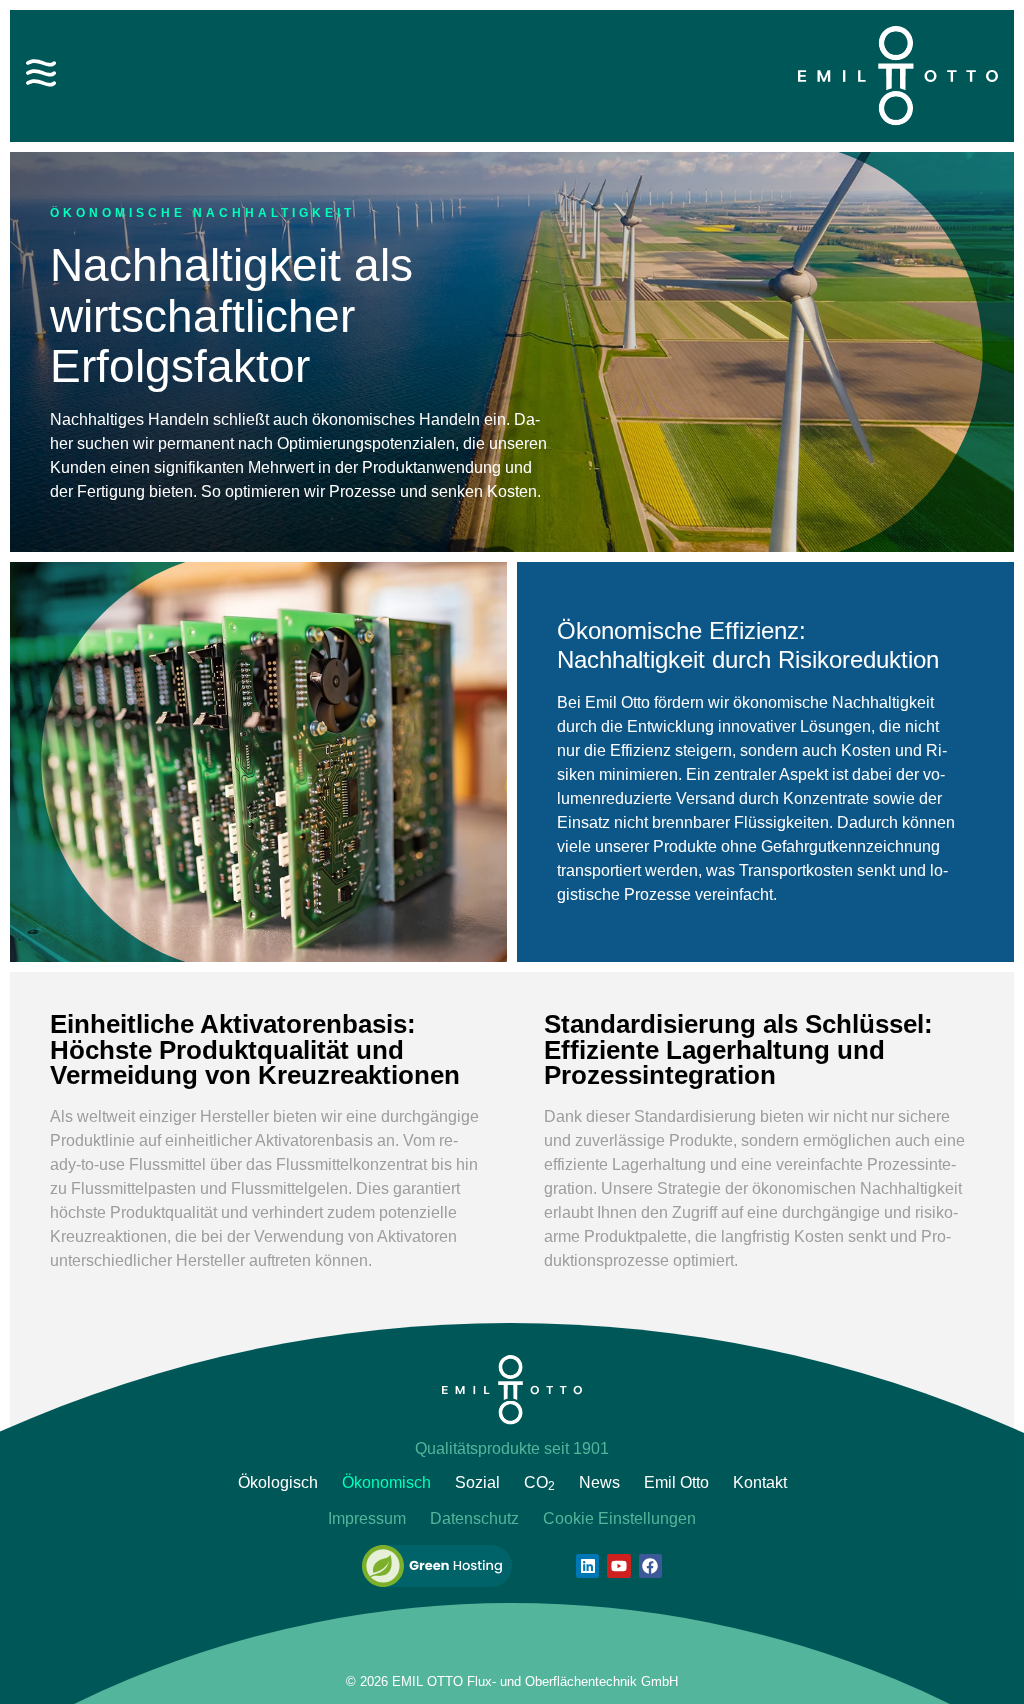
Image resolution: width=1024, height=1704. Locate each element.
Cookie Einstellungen (619, 1518)
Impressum (367, 1518)
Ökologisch (278, 1482)
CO (539, 1483)
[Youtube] (618, 1565)
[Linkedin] (587, 1565)
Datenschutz (474, 1518)
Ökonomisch (386, 1482)
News (599, 1482)
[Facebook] (650, 1565)
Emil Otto (676, 1482)
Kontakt (760, 1482)
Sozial (477, 1482)
